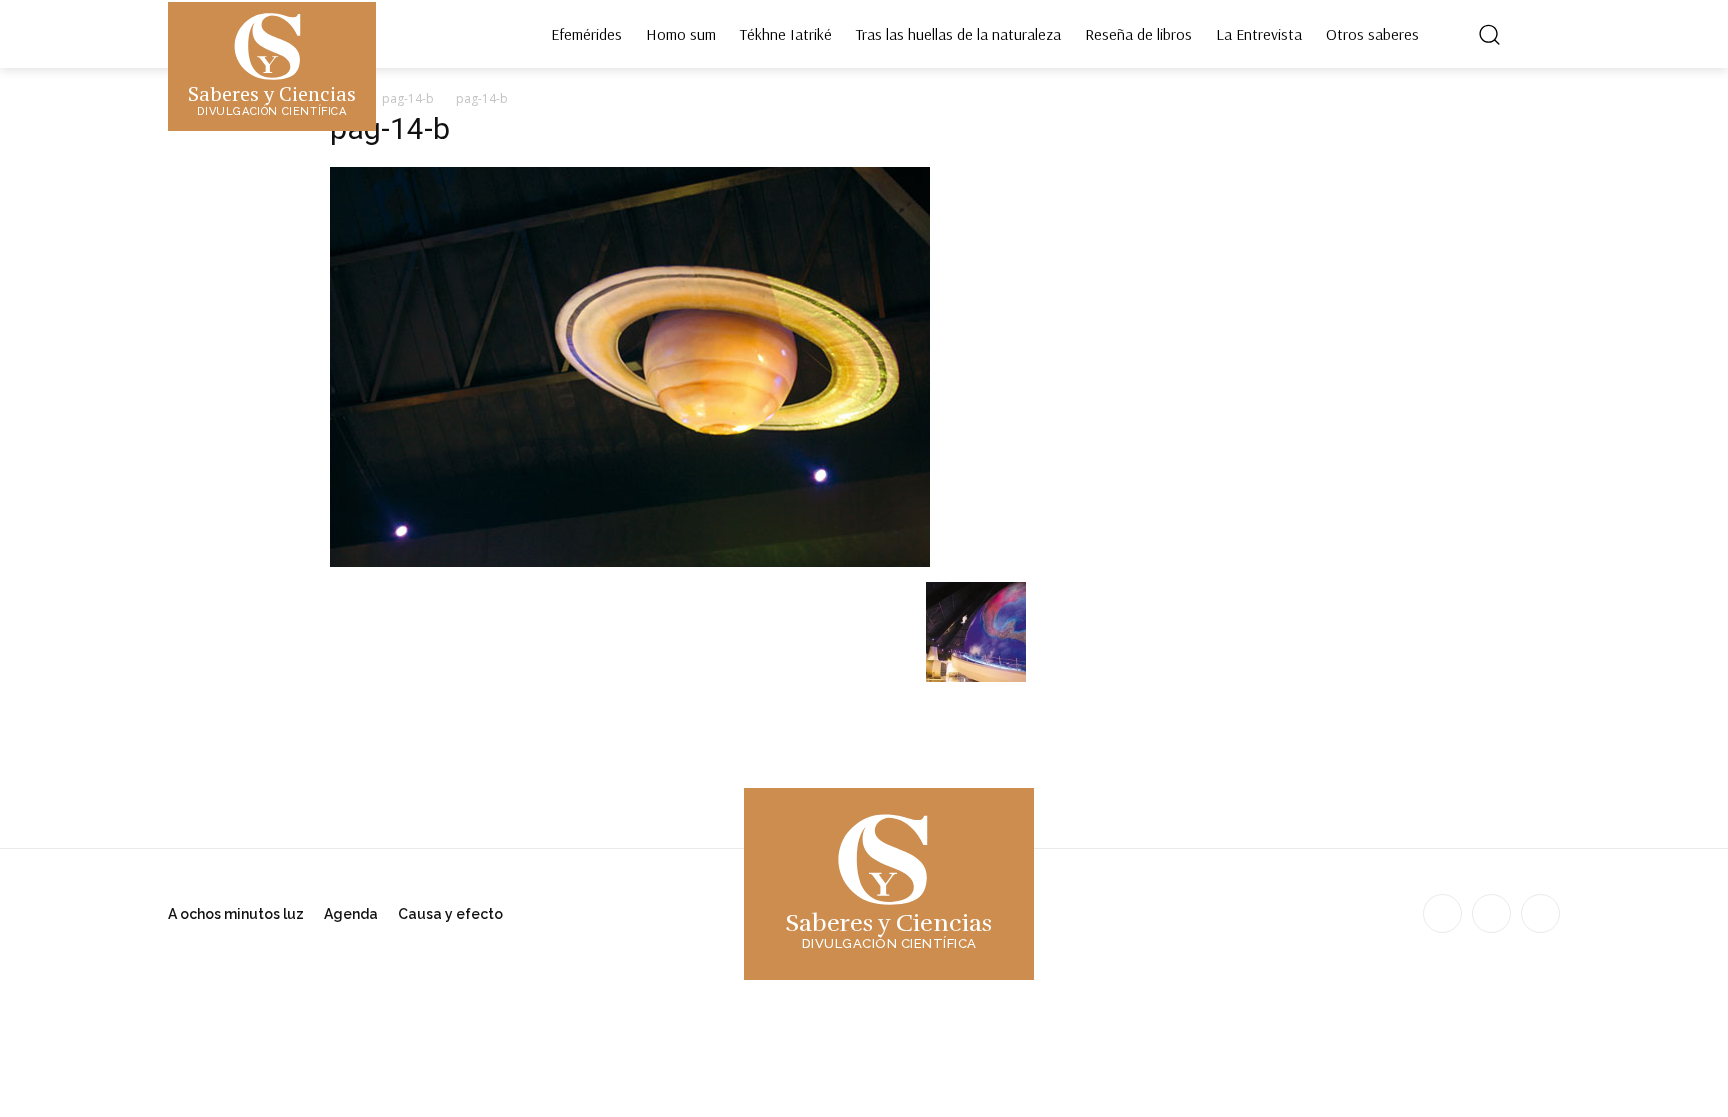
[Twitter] (1540, 913)
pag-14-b (408, 98)
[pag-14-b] (630, 561)
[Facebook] (1442, 913)
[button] (1489, 34)
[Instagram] (1491, 913)
